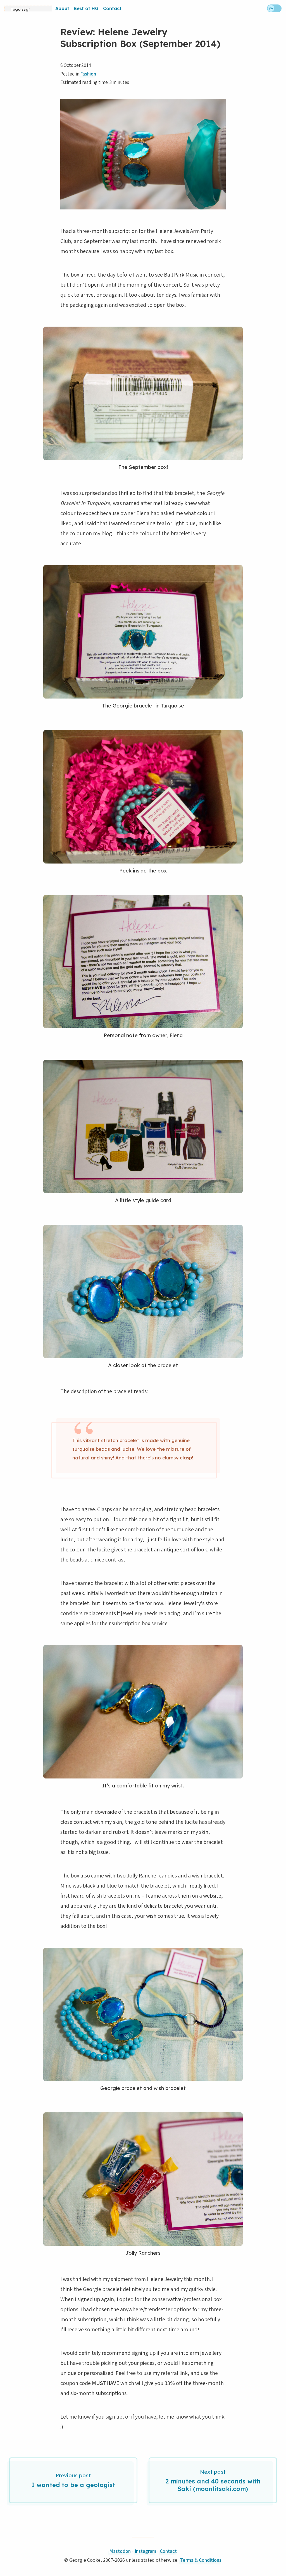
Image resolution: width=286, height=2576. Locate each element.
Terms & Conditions (201, 2560)
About (62, 8)
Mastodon (120, 2551)
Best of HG (86, 8)
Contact (112, 8)
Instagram (145, 2551)
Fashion (88, 74)
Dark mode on (274, 8)
